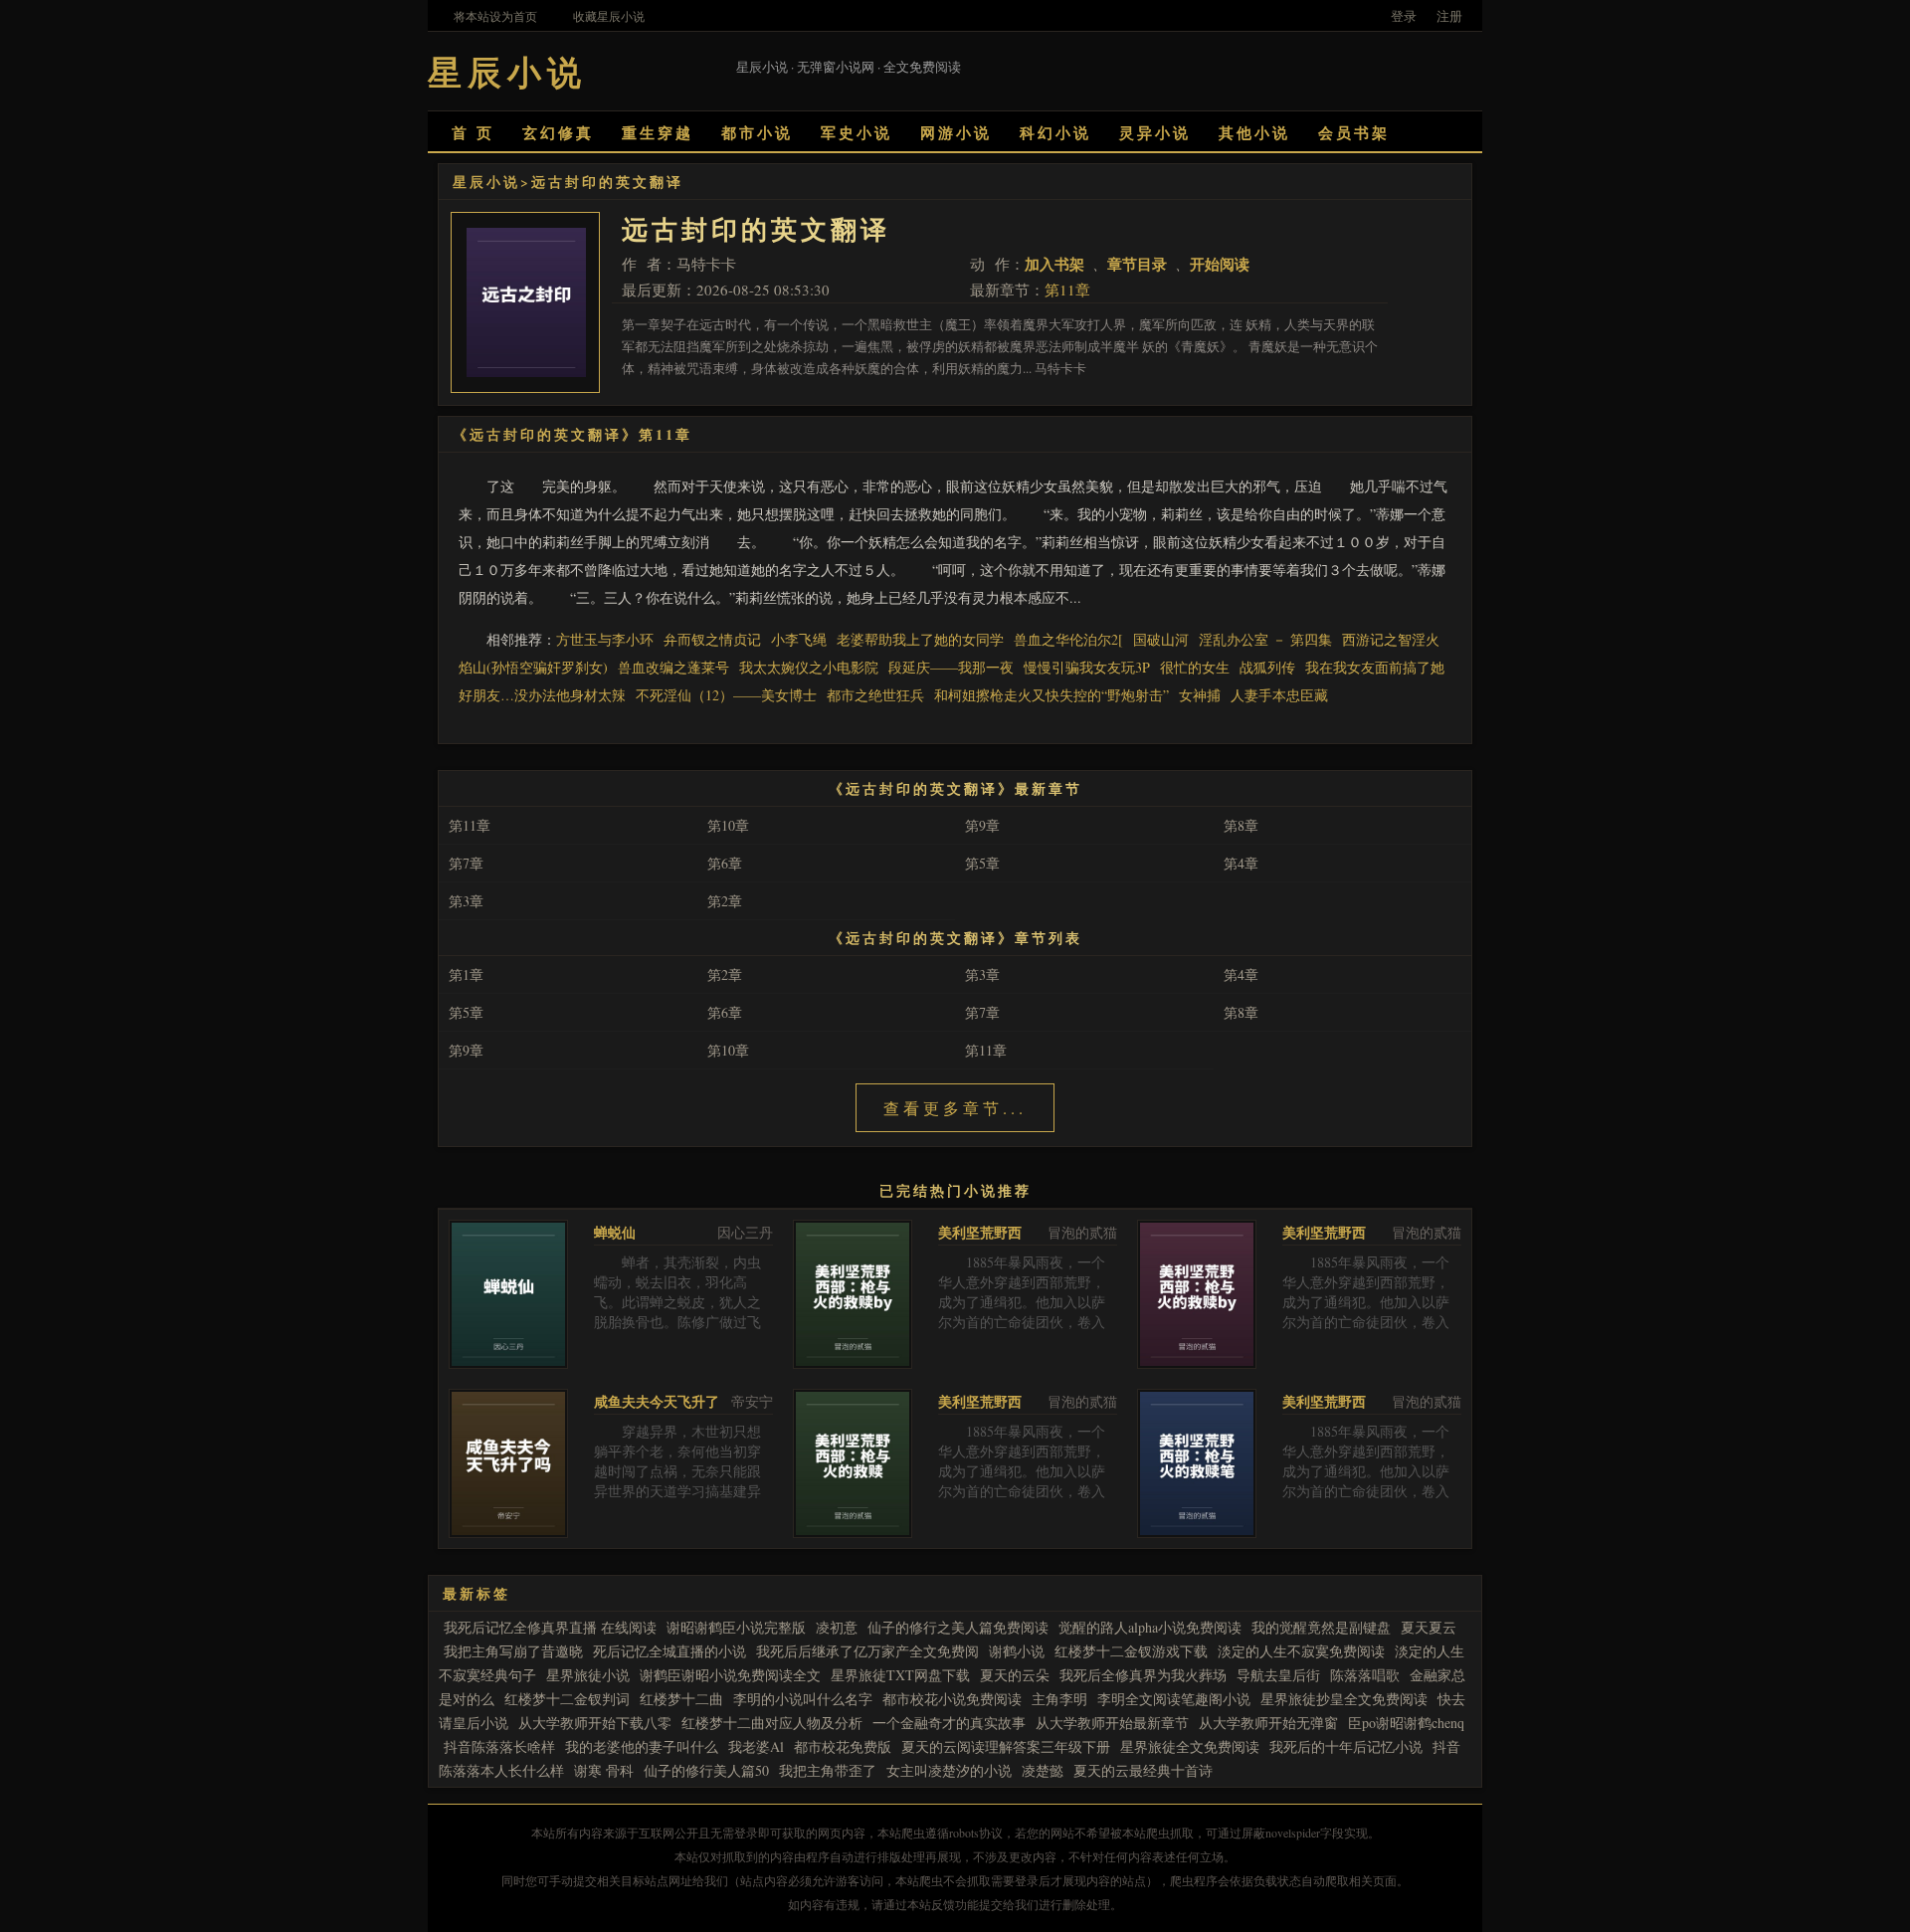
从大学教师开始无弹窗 (1268, 1723)
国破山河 (1161, 639)
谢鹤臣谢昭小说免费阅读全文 (730, 1675)
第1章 (466, 974)
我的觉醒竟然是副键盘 (1321, 1627)
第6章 (725, 863)
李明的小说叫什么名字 (803, 1699)
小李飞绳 (799, 639)
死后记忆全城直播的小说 (669, 1651)
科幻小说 (1055, 132)
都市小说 (757, 132)
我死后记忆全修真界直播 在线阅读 (550, 1627)
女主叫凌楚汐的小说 (949, 1770)
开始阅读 (1220, 264)
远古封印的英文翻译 (607, 182)
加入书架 (1054, 264)
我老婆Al (756, 1746)
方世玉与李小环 (605, 639)
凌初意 (837, 1627)
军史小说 (857, 132)
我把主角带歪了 (828, 1770)
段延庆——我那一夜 (951, 667)
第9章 (982, 825)
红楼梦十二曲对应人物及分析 (772, 1723)
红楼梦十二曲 (681, 1699)
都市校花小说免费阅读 (952, 1699)
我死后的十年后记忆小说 (1346, 1746)
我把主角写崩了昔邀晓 (513, 1651)
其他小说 (1254, 132)
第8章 (1241, 825)
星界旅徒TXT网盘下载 (900, 1675)
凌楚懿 (1043, 1770)
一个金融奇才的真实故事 (949, 1723)
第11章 (1067, 290)
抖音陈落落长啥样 (499, 1746)
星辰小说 (486, 182)
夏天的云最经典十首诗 (1143, 1770)
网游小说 (956, 132)
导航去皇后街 (1278, 1675)
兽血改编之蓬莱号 (673, 667)
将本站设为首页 (495, 16)
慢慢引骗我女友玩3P (1087, 667)
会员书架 (1354, 132)
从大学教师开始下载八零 (595, 1723)
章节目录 (1137, 264)
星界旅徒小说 (588, 1675)
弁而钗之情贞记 (712, 639)
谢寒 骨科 (604, 1770)
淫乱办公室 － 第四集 (1265, 639)
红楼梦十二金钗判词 (567, 1699)
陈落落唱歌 (1365, 1675)
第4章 (1241, 863)
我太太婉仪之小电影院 (809, 667)
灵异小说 (1155, 132)
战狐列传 (1267, 667)
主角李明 (1059, 1699)
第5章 (982, 863)
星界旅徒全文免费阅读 (1190, 1746)
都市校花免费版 (843, 1746)
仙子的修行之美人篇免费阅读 (958, 1627)
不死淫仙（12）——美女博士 (726, 695)
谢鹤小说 (1017, 1651)
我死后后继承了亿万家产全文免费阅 (867, 1651)
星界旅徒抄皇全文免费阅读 (1344, 1699)
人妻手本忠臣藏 (1279, 695)
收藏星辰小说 (609, 16)
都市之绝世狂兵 (875, 695)
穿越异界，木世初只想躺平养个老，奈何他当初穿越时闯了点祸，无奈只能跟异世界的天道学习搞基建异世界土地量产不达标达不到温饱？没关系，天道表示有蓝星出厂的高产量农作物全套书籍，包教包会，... (677, 1501)
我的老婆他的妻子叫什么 (642, 1746)
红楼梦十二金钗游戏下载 (1131, 1651)
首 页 (473, 132)
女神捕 (1200, 695)
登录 (1404, 16)
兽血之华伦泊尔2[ (1068, 639)
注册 (1449, 16)
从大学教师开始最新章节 (1112, 1723)
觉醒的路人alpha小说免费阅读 (1150, 1627)
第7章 (466, 863)
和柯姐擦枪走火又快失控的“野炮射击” (1051, 695)
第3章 (466, 901)
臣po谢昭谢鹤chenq (1406, 1723)
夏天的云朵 (1015, 1675)
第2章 (725, 901)
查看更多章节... (955, 1108)
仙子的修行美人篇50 (706, 1770)
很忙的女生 (1195, 667)
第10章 (728, 825)
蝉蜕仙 (615, 1232)
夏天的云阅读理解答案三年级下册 (1006, 1746)
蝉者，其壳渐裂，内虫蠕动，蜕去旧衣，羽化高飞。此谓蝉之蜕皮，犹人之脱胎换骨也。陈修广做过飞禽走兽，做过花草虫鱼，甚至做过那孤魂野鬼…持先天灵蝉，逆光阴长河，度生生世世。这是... (677, 1332)
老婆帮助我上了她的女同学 (920, 639)
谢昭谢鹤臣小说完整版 (736, 1627)
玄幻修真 (558, 132)
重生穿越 (658, 132)
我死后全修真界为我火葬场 (1143, 1675)
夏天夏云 (1429, 1627)
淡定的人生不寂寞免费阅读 (1301, 1651)
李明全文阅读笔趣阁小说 (1174, 1699)
